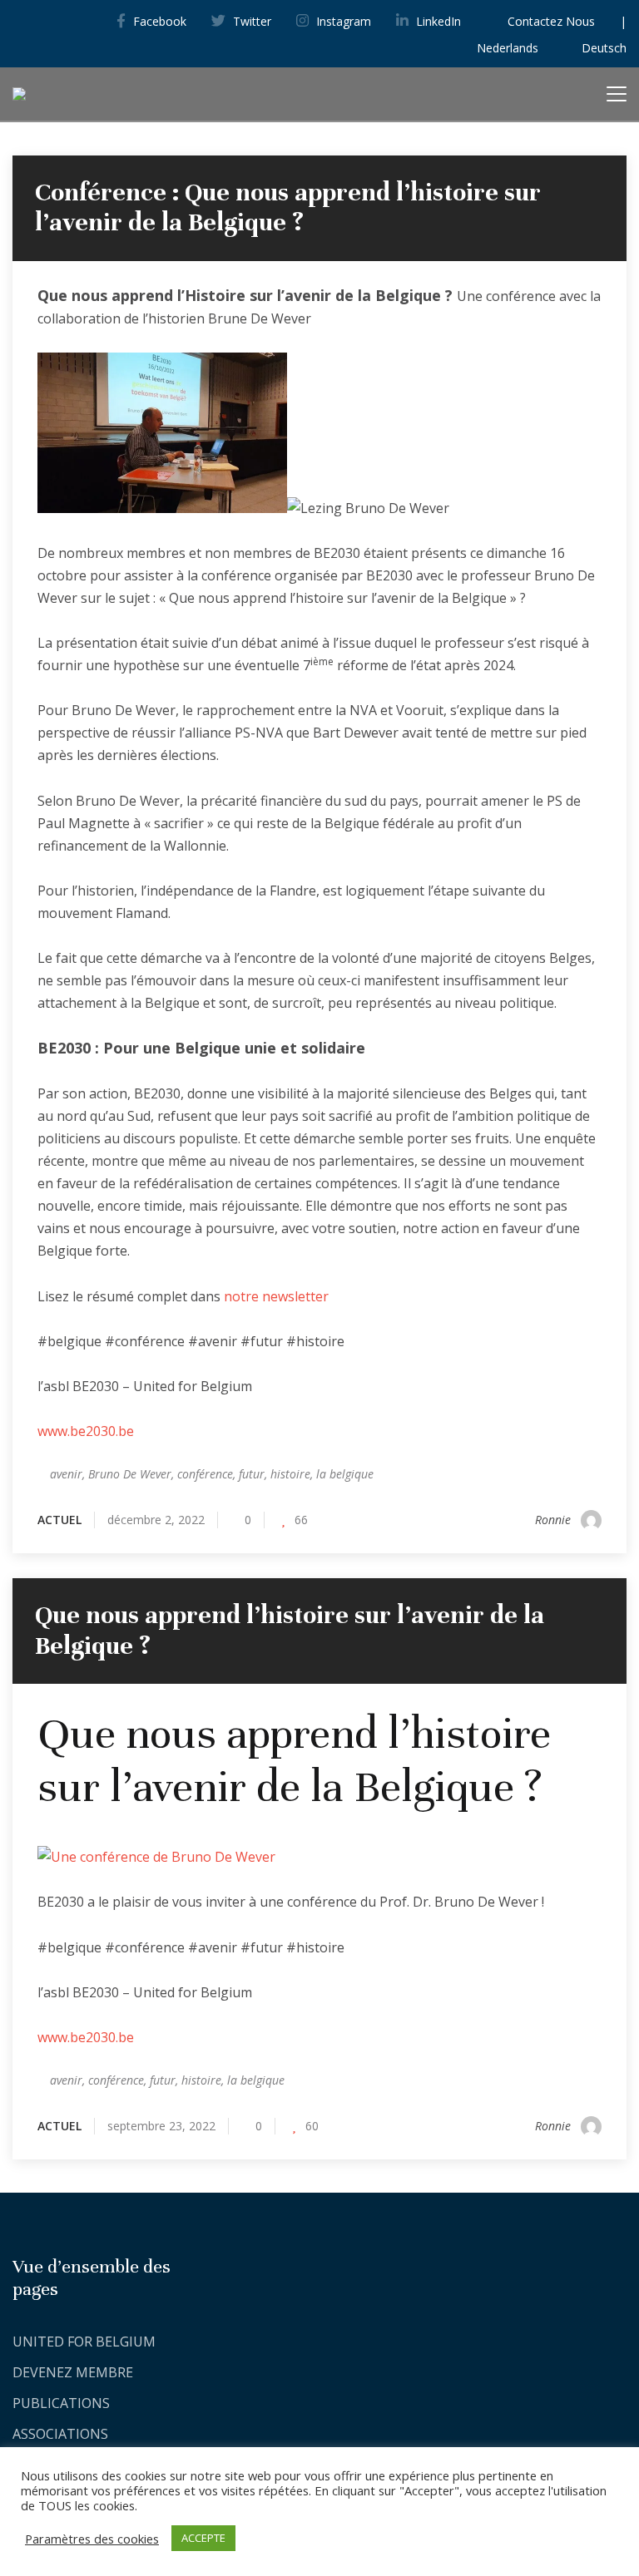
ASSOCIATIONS (60, 2434)
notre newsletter (276, 1296)
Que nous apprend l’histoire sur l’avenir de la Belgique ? (290, 1631)
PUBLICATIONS (61, 2403)
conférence (205, 1474)
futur (252, 1474)
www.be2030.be (86, 1431)
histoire (290, 1474)
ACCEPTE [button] (203, 2538)
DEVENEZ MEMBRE (73, 2372)
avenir (66, 1474)
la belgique (345, 1474)
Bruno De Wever (130, 1474)
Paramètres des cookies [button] (92, 2539)
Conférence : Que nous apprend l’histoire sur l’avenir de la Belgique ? (288, 208)
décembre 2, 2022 (156, 1520)
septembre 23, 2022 (161, 2126)
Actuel (59, 1520)
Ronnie (553, 1520)
